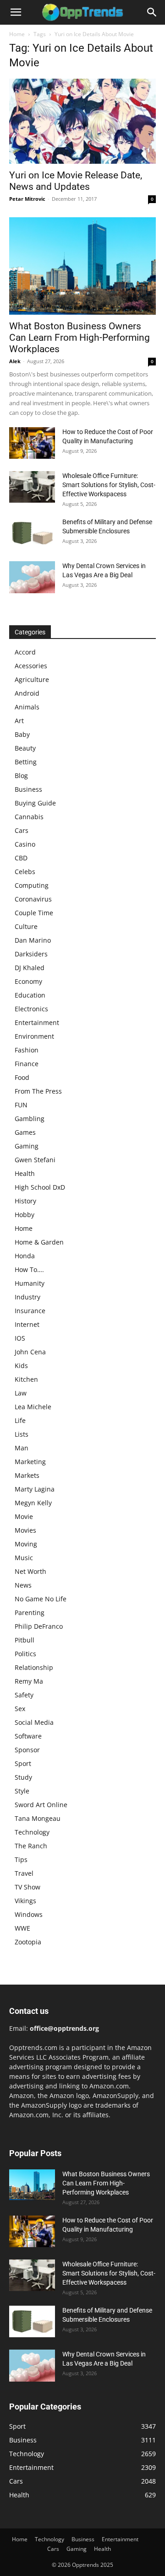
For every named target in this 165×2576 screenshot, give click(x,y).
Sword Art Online (41, 1805)
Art (19, 721)
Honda (25, 1256)
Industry (27, 1297)
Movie (24, 1516)
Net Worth (30, 1571)
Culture (26, 926)
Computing (32, 885)
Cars (22, 830)
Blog (21, 775)
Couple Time (34, 913)
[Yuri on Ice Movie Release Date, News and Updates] (82, 121)
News (23, 1585)
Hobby (25, 1215)
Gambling (30, 1119)
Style (22, 1791)
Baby (22, 734)
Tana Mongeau (38, 1818)
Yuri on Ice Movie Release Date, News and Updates (76, 181)
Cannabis (29, 817)
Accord (25, 652)
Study (23, 1777)
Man (22, 1448)
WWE (22, 1928)
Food (22, 1077)
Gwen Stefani (35, 1160)
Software (28, 1736)
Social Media (34, 1722)
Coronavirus (33, 899)
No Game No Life (41, 1599)
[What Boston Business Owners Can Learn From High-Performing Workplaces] (82, 266)
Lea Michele (33, 1407)
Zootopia (28, 1942)
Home (17, 34)
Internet (27, 1324)
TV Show (27, 1887)
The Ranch (31, 1846)
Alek (15, 361)
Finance (27, 1064)
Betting (26, 762)
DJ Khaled (30, 968)
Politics (25, 1654)
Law (21, 1393)
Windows (29, 1914)
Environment (34, 1036)
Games (25, 1132)
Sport (23, 1763)
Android (27, 693)
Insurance (30, 1311)
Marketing (30, 1462)
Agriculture (32, 679)
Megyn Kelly (33, 1503)
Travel (24, 1873)
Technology (32, 1832)
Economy (28, 981)
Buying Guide (35, 803)
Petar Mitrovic (27, 199)
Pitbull (25, 1640)
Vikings (25, 1901)
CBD (21, 858)
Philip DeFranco (39, 1626)
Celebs (25, 872)
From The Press (38, 1091)
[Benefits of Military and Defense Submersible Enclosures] (32, 533)
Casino (25, 844)
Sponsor (27, 1750)
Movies (25, 1530)
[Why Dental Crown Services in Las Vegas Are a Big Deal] (32, 577)
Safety (24, 1695)
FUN (21, 1105)
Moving (26, 1544)
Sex (20, 1709)
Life (20, 1420)
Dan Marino (33, 940)
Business (28, 789)
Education (30, 995)
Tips (21, 1860)
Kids (21, 1366)
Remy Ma (29, 1681)
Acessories (31, 666)
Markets (27, 1475)
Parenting (30, 1613)
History (25, 1201)
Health (25, 1173)
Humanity (30, 1283)
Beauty (25, 748)
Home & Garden (39, 1242)
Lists (22, 1434)
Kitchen (26, 1379)
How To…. (29, 1269)
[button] (16, 12)
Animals (27, 707)
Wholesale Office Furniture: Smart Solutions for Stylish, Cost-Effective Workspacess (109, 485)
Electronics (31, 1009)
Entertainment (37, 1022)
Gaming (27, 1146)
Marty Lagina (35, 1489)
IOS (20, 1338)
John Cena (30, 1352)
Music (24, 1558)
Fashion (27, 1050)
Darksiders (31, 954)
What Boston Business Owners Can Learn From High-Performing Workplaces (80, 338)
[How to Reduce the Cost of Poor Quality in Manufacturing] (32, 443)
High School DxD (40, 1187)
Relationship (34, 1667)
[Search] (152, 12)
